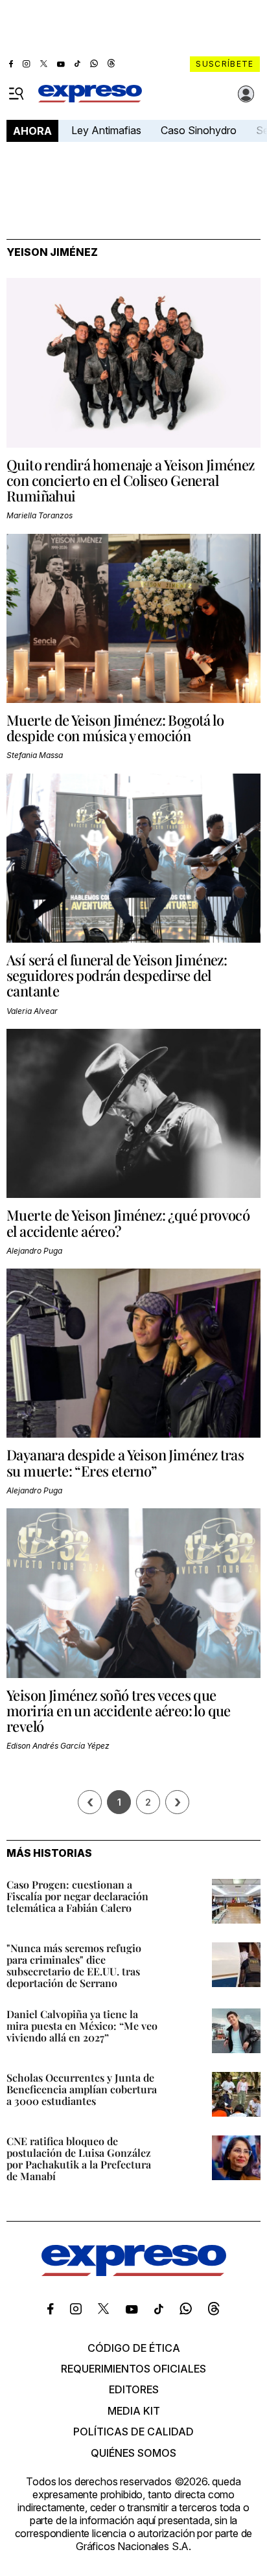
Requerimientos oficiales (133, 2369)
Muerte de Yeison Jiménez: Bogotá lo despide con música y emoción (115, 728)
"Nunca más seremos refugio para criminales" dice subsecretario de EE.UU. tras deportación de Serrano (74, 1965)
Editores (134, 2389)
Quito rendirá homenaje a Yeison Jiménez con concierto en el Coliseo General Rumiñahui (131, 480)
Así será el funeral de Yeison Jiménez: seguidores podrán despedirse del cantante (117, 975)
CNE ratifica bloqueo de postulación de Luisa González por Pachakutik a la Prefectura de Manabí (79, 2158)
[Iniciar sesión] (246, 94)
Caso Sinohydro (199, 130)
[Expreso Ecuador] (134, 2272)
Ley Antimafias (106, 130)
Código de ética (134, 2348)
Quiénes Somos (133, 2453)
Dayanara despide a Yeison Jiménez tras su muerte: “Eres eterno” (125, 1462)
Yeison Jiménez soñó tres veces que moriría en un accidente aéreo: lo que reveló (119, 1710)
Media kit (134, 2411)
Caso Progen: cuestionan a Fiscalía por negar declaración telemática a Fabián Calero (77, 1896)
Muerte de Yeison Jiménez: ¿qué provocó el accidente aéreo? (128, 1223)
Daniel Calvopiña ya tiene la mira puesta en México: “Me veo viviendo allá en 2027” (82, 2026)
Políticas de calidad (133, 2432)
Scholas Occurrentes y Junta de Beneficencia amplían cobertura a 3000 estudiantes (82, 2089)
